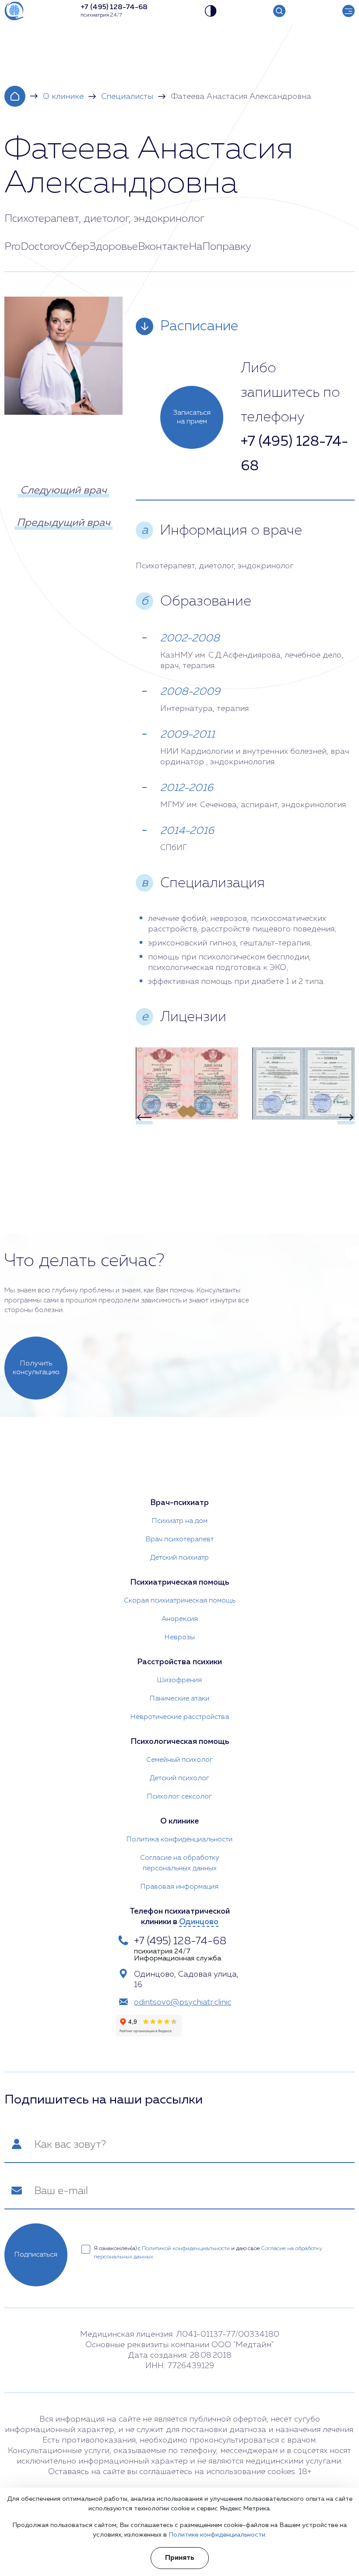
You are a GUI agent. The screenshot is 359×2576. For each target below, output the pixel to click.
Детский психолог (179, 1778)
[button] (144, 1117)
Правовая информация (179, 1887)
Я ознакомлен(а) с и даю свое (208, 2253)
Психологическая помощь (180, 1742)
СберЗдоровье (101, 247)
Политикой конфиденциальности (186, 2249)
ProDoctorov (35, 247)
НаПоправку (220, 247)
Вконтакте (163, 247)
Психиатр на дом (180, 1521)
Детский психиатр (179, 1558)
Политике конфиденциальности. (218, 2535)
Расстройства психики (179, 1662)
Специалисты (127, 97)
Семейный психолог (179, 1760)
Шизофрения (179, 1680)
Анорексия (180, 1619)
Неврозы (180, 1638)
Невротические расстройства (180, 1717)
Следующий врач (63, 490)
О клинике (63, 97)
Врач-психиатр (179, 1503)
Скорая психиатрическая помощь (180, 1601)
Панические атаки (179, 1699)
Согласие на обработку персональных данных (180, 1863)
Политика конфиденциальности (179, 1840)
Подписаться (36, 2255)
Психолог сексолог (179, 1797)
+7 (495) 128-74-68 (294, 454)
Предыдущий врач (63, 523)
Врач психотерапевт (180, 1540)
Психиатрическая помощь (179, 1582)
